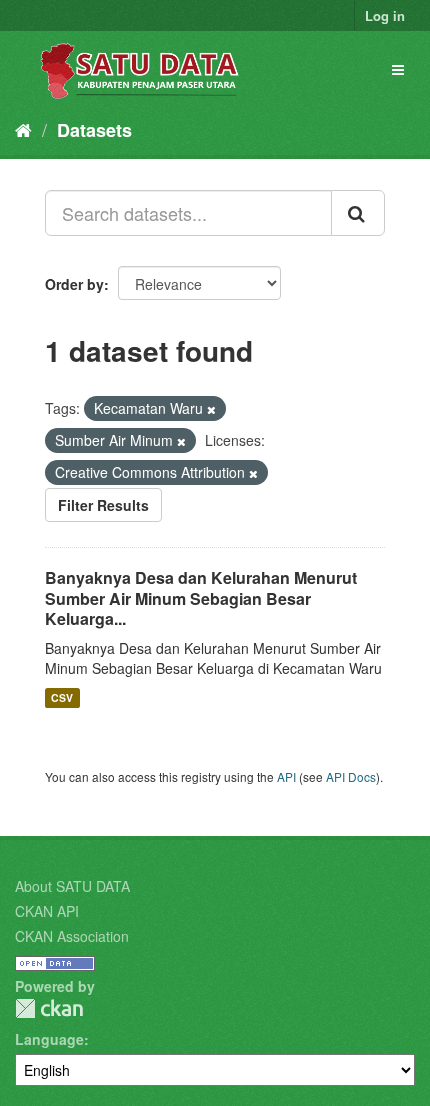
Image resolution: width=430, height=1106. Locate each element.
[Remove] (211, 409)
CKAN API (47, 911)
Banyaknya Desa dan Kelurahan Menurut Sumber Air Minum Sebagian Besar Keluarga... (201, 598)
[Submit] (358, 213)
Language (49, 1039)
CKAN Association (72, 936)
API (286, 776)
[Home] (23, 129)
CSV (62, 697)
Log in (385, 15)
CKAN (49, 1008)
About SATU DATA (72, 886)
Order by (74, 284)
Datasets (94, 130)
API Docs (351, 776)
